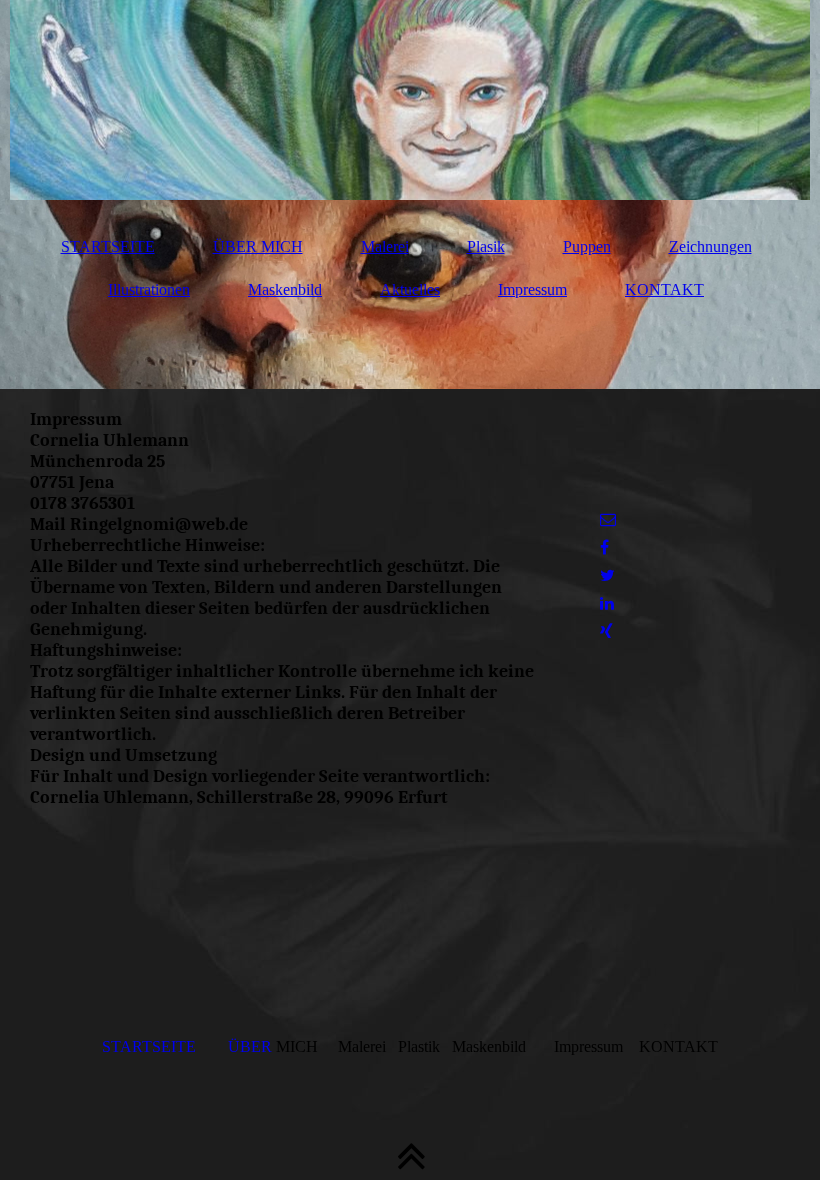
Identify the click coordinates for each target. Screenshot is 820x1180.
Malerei (385, 246)
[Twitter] (607, 575)
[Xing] (606, 631)
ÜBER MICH (258, 246)
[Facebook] (604, 547)
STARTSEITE (108, 246)
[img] (410, 100)
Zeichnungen (710, 246)
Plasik (486, 246)
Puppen (587, 246)
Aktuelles (410, 289)
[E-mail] (608, 519)
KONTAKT (664, 289)
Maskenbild (285, 289)
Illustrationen (149, 289)
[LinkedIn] (607, 603)
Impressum (532, 289)
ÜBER (252, 1046)
